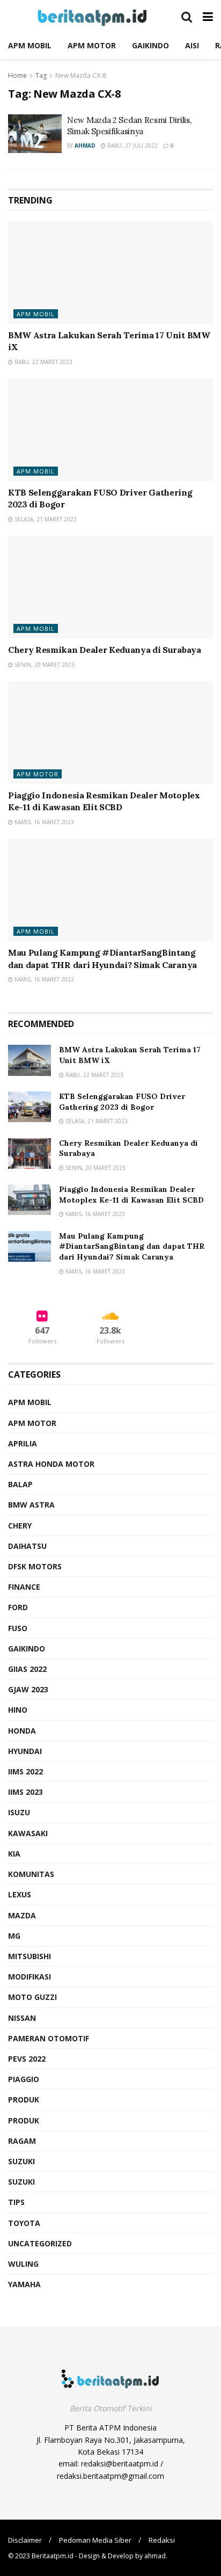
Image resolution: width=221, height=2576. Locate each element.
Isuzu (19, 1812)
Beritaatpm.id (53, 2556)
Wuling (23, 2264)
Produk (24, 2100)
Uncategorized (40, 2243)
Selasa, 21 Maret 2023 (45, 519)
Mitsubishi (30, 1956)
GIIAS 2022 (27, 1669)
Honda (22, 1731)
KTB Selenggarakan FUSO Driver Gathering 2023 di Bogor (122, 1102)
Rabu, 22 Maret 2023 (43, 362)
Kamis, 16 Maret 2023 (43, 822)
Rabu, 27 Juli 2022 (132, 145)
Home (17, 75)
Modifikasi (30, 1977)
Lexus (20, 1894)
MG (14, 1936)
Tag (41, 75)
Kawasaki (28, 1833)
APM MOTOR (92, 45)
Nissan (22, 2018)
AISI (192, 45)
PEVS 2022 (27, 2059)
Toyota (24, 2223)
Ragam (22, 2141)
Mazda (22, 1915)
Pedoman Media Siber (95, 2540)
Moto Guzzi (32, 1997)
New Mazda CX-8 (81, 75)
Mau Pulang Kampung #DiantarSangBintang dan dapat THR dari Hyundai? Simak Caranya (132, 1246)
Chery (20, 1526)
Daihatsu (27, 1546)
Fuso (18, 1628)
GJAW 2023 (28, 1689)
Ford (18, 1607)
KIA (14, 1854)
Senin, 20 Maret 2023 (44, 665)
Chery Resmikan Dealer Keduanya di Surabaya (105, 650)
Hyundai (25, 1751)
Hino (18, 1710)
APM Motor (38, 774)
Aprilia (23, 1443)
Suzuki (21, 2161)
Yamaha (24, 2284)
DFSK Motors (35, 1566)
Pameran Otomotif (49, 2038)
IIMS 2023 (25, 1792)
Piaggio (24, 2079)
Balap (20, 1484)
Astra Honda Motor (51, 1464)
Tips (16, 2202)
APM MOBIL (30, 45)
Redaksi (162, 2540)
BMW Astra (31, 1505)
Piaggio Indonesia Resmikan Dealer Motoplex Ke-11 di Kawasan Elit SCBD (131, 1195)
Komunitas (31, 1874)
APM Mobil (36, 314)
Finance (24, 1587)
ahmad (85, 145)
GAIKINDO (150, 45)
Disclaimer (25, 2540)
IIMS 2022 (25, 1771)
